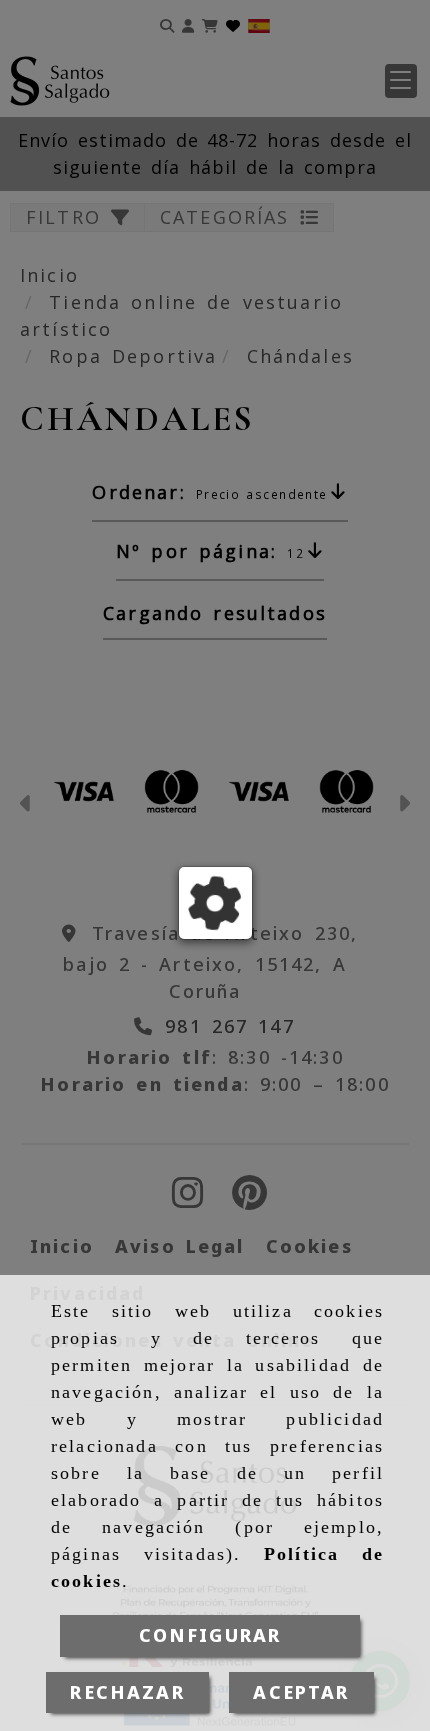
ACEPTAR (301, 1692)
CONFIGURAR (210, 1635)
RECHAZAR (127, 1692)
